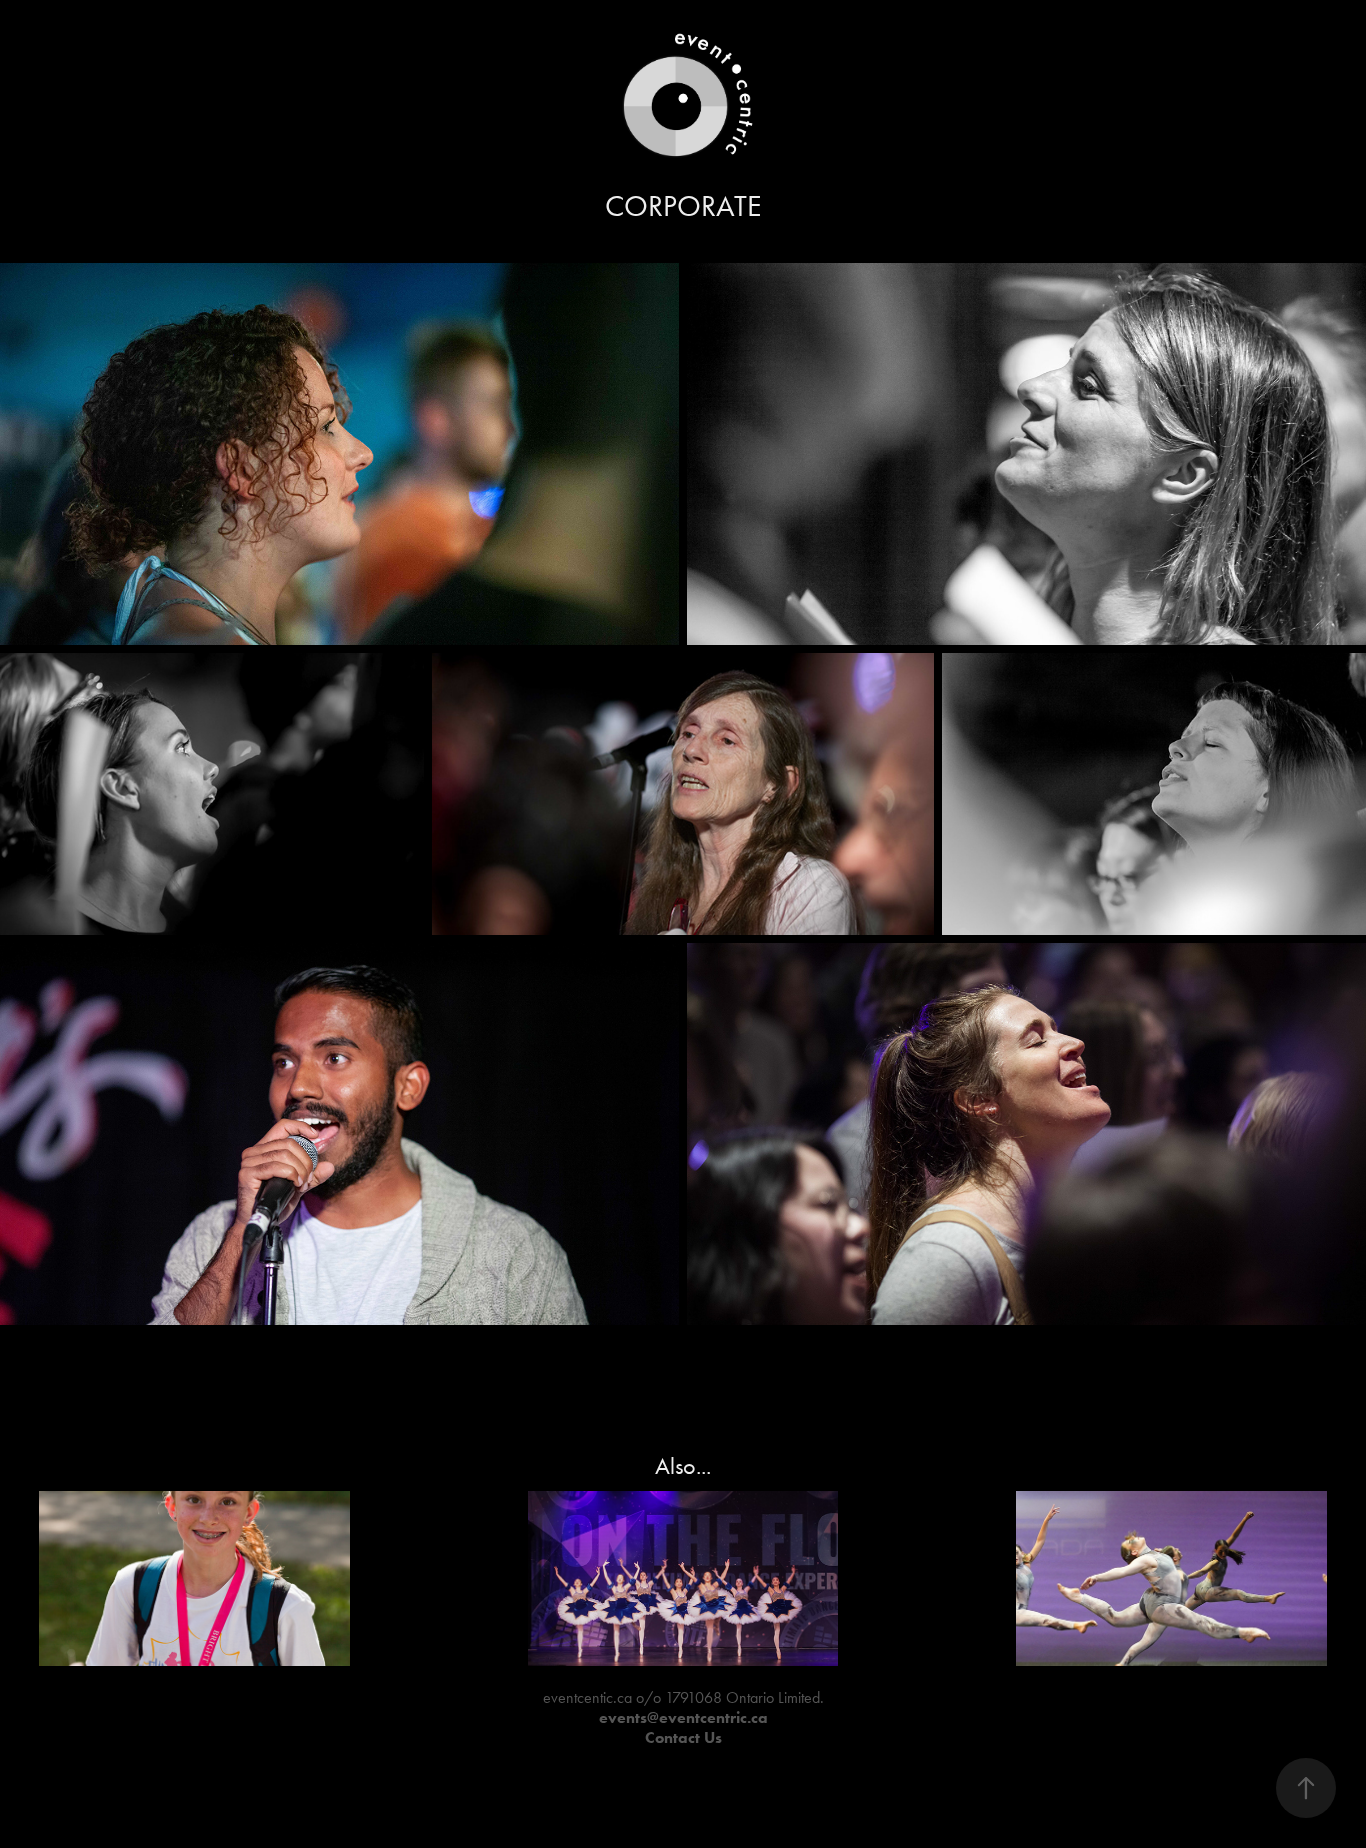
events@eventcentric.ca (683, 1717)
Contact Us (683, 1737)
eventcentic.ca (587, 1697)
